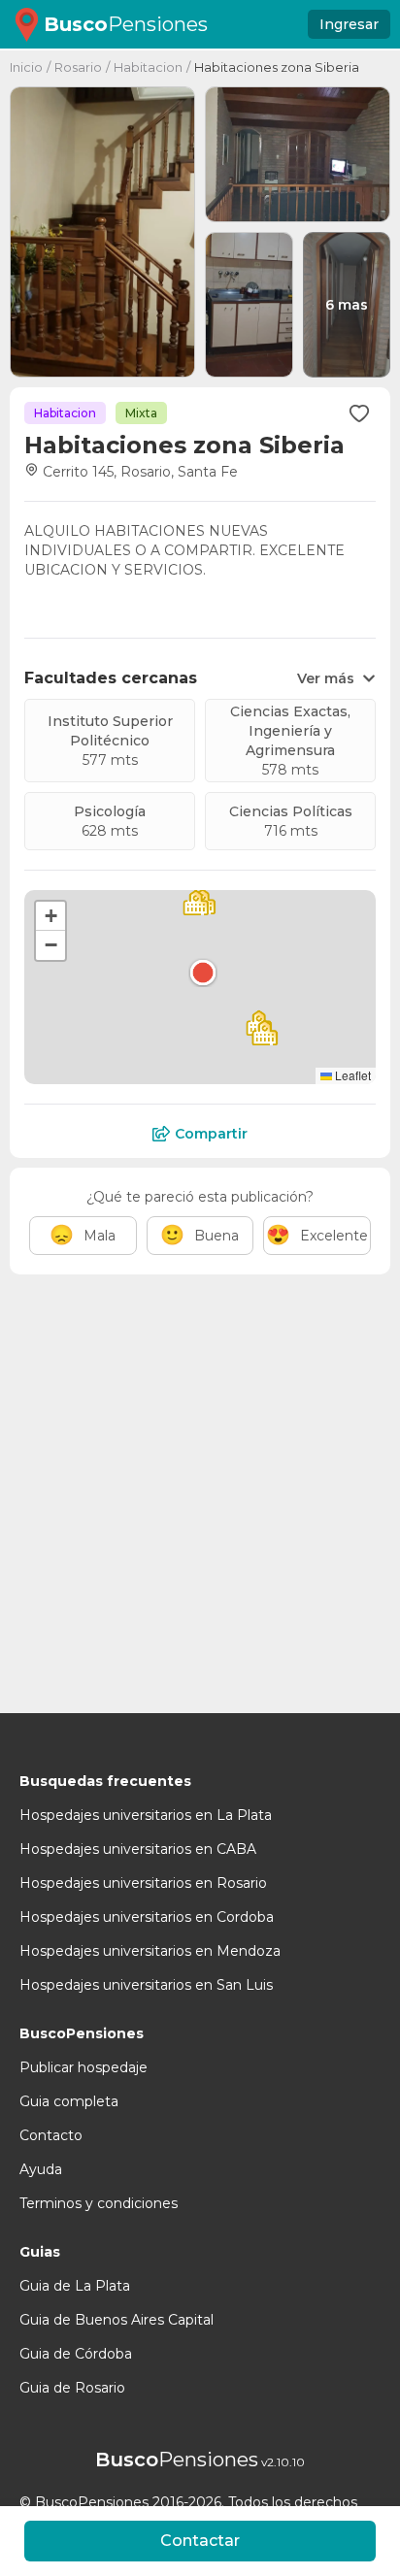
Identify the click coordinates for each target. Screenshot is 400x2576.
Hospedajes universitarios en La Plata (146, 1815)
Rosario (78, 67)
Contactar (200, 2541)
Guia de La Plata (75, 2286)
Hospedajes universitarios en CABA (138, 1849)
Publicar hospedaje (83, 2067)
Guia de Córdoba (76, 2354)
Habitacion (148, 67)
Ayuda (41, 2169)
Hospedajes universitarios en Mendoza (150, 1951)
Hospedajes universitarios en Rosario (143, 1883)
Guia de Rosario (72, 2388)
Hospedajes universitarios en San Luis (146, 1985)
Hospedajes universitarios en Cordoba (147, 1917)
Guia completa (69, 2101)
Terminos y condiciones (99, 2203)
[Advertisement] (200, 1484)
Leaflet (351, 1075)
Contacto (51, 2135)
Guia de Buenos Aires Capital (117, 2320)
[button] (203, 973)
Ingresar (349, 24)
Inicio (26, 67)
